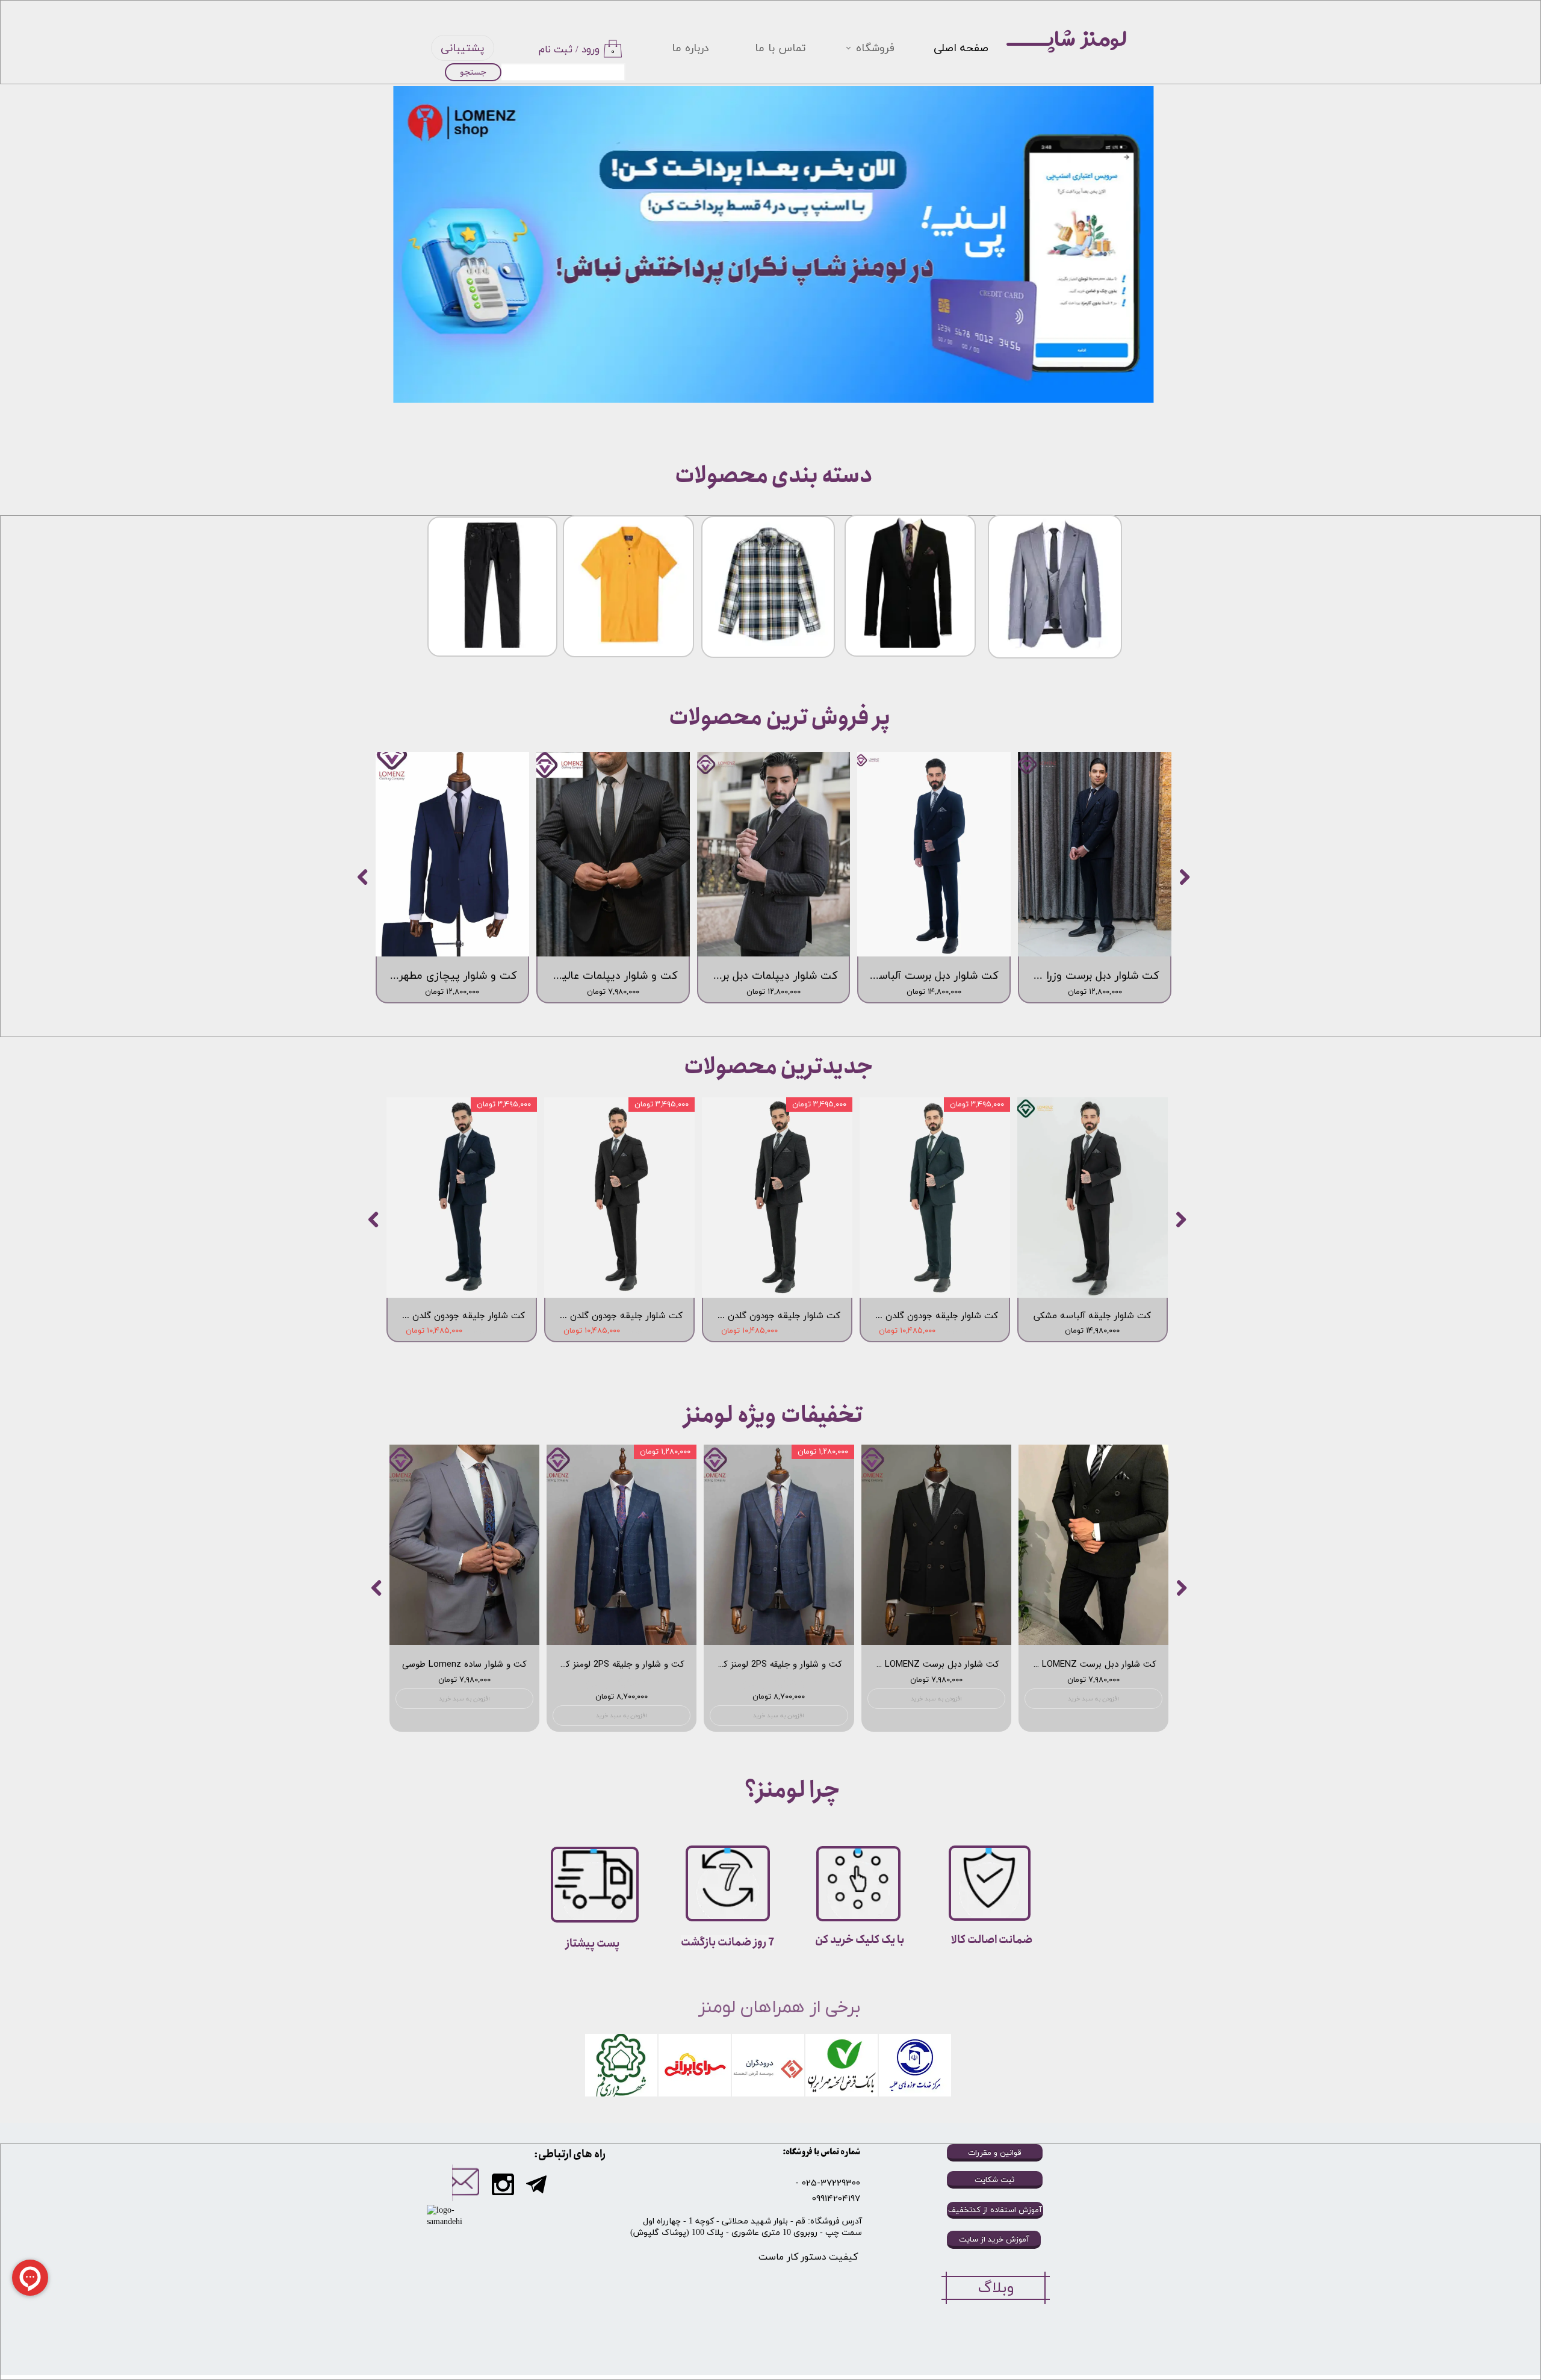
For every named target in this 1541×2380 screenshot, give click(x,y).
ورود (591, 50)
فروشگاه (875, 48)
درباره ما (690, 48)
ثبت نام (556, 50)
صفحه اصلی (961, 48)
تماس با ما (780, 48)
